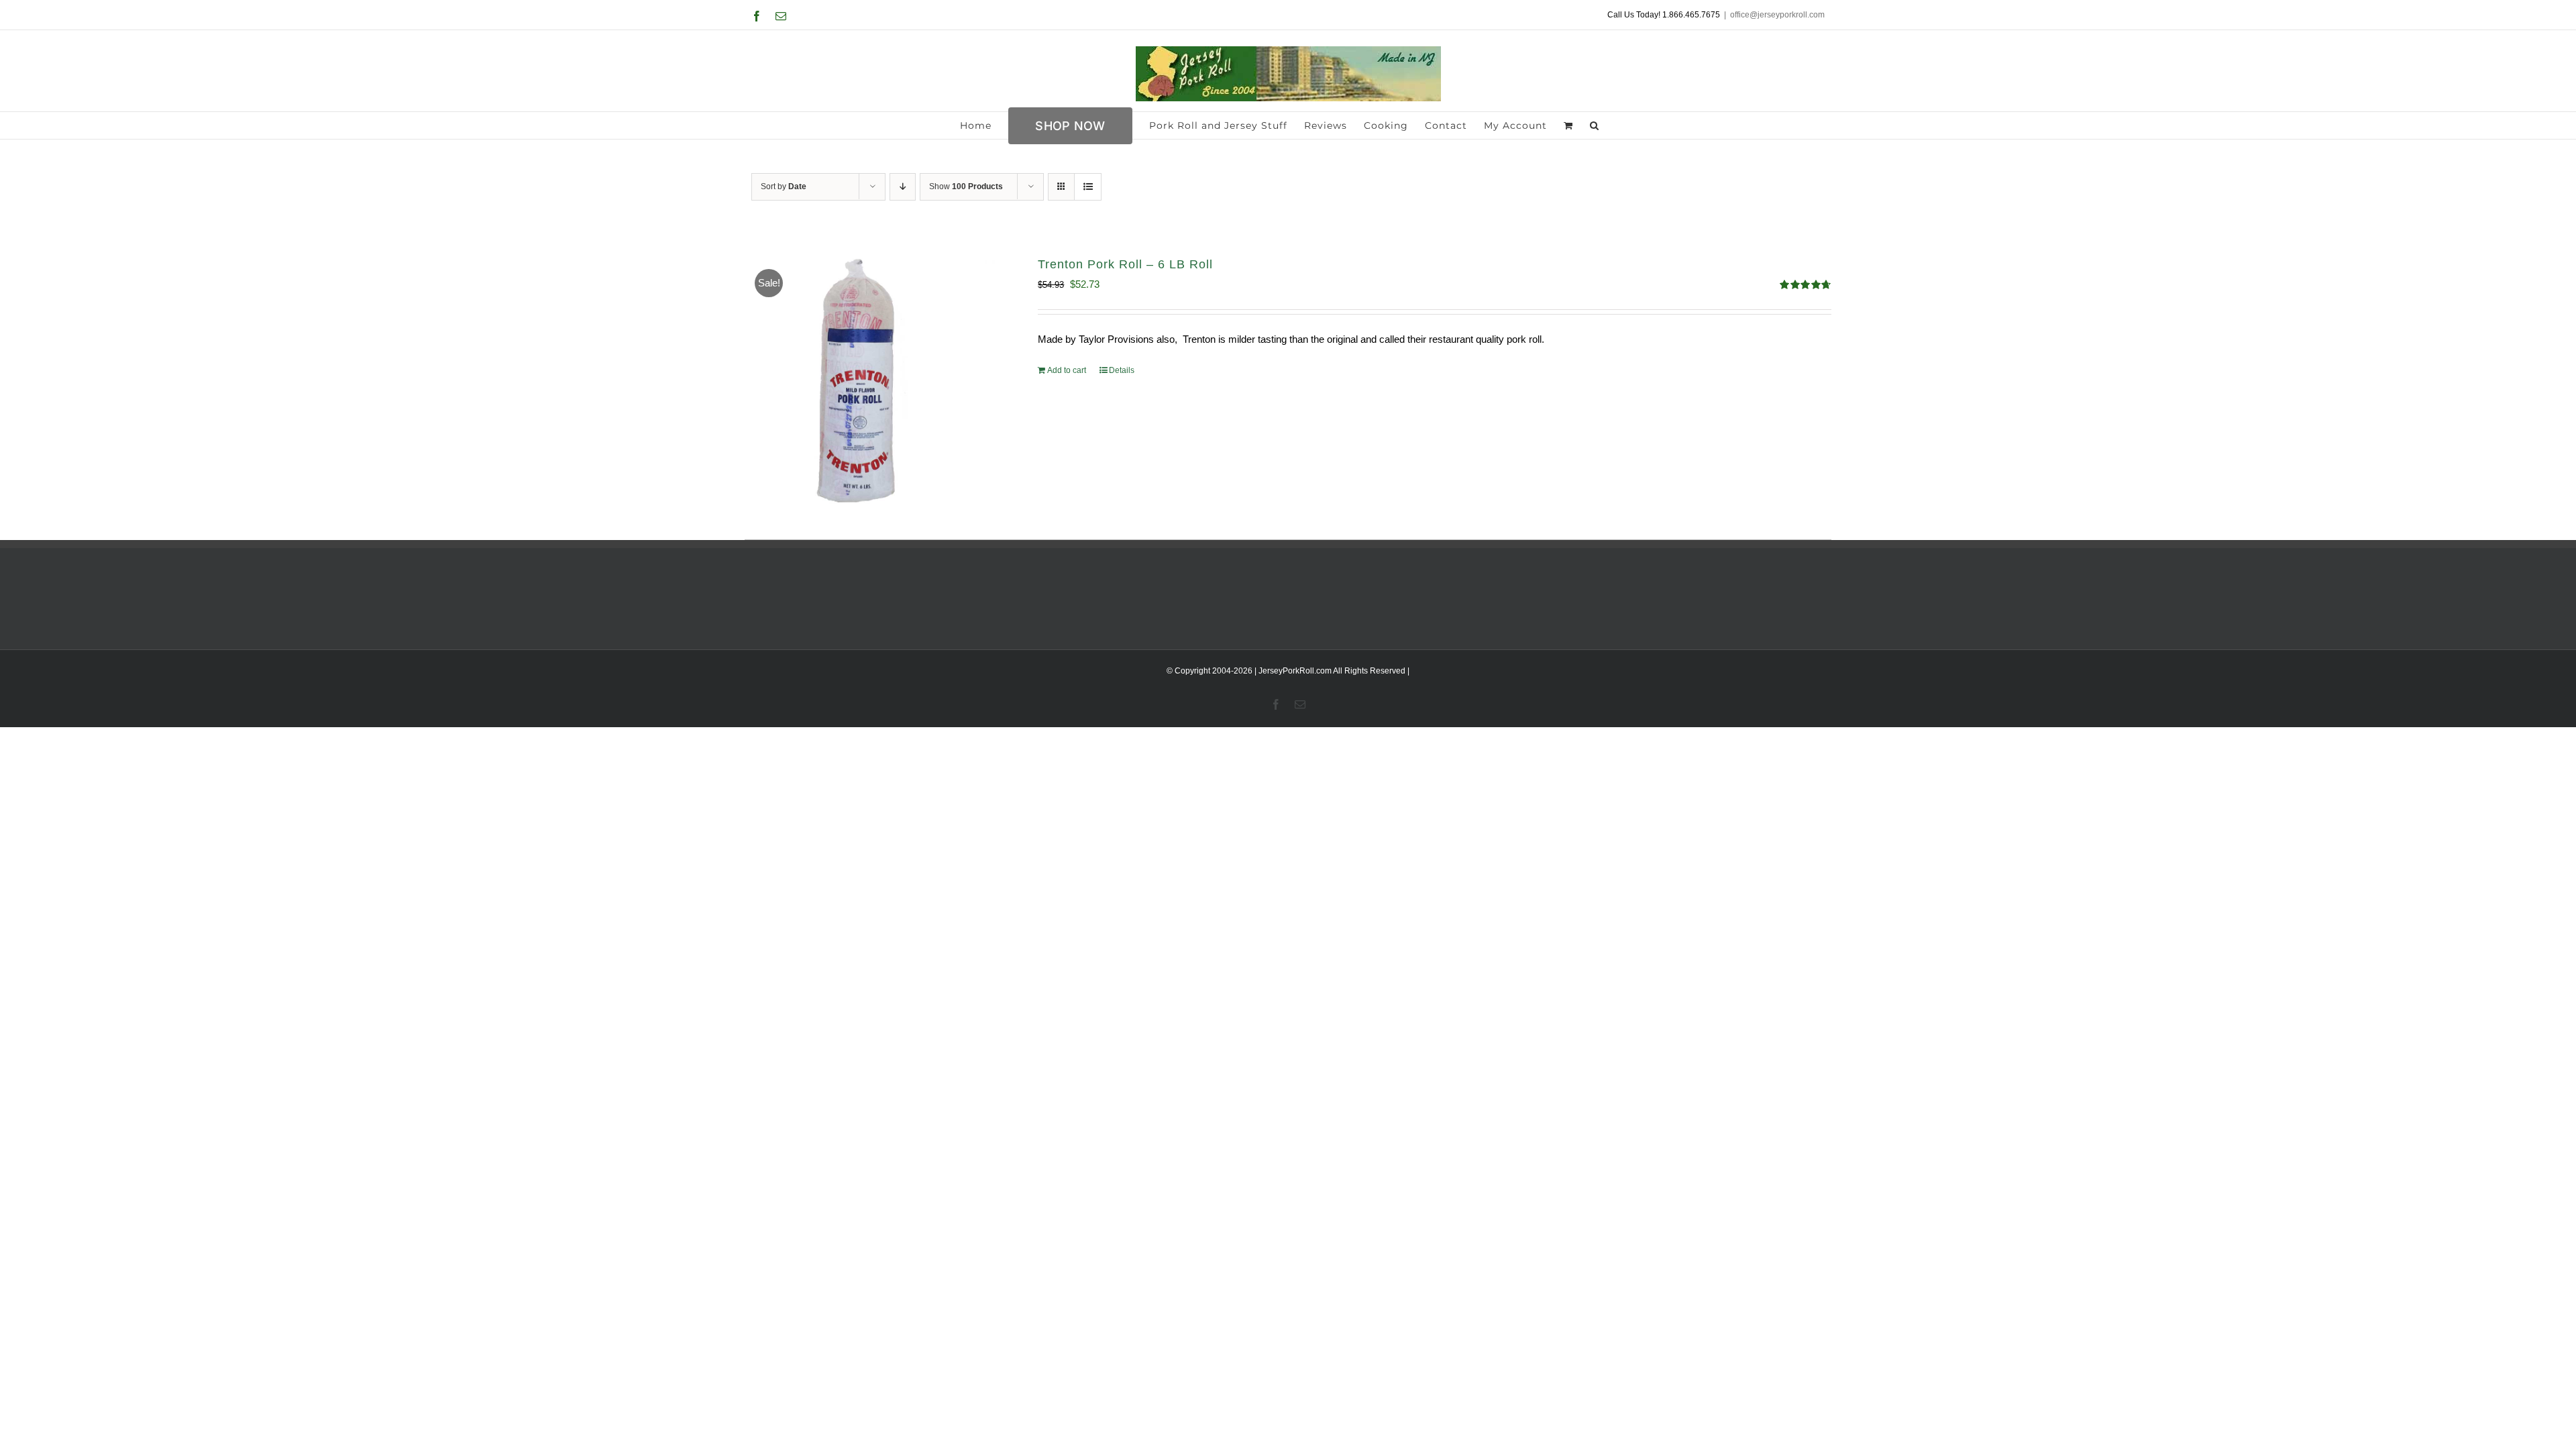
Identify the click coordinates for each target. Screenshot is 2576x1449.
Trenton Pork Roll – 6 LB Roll (1125, 264)
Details (1122, 370)
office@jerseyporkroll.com (1777, 15)
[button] (1595, 125)
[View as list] (1088, 187)
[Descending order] (903, 187)
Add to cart (1067, 370)
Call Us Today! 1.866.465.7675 (1664, 15)
